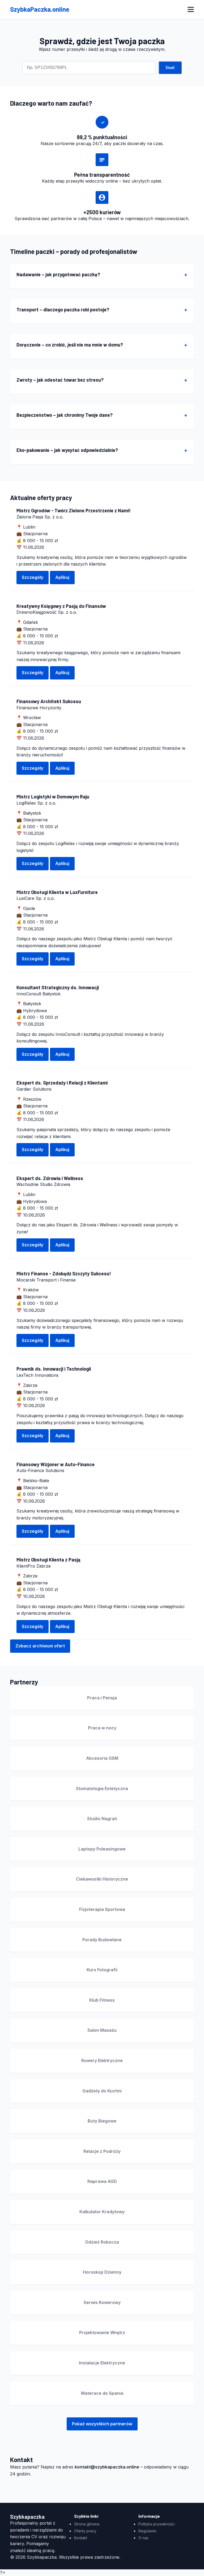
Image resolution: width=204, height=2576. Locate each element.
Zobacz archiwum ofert (40, 1646)
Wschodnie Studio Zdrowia (43, 1184)
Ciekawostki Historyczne (102, 1879)
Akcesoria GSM (102, 1758)
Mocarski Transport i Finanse (46, 1280)
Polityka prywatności (156, 2524)
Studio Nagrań (102, 1819)
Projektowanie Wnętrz (102, 2332)
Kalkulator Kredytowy (102, 2212)
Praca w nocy (102, 1728)
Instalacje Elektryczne (102, 2363)
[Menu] (191, 9)
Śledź (170, 68)
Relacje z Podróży (102, 2151)
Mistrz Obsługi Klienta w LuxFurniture (57, 892)
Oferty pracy (85, 2531)
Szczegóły (33, 577)
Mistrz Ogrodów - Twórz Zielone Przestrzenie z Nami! (74, 510)
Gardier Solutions (34, 1089)
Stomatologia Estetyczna (102, 1788)
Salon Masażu (102, 2030)
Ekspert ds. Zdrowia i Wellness (50, 1178)
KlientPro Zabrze (34, 1566)
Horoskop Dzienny (102, 2272)
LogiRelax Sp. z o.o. (36, 803)
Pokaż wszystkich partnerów (102, 2424)
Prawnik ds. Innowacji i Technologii (54, 1369)
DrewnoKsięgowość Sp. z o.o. (47, 612)
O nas (143, 2538)
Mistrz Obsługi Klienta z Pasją (48, 1560)
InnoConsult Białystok (39, 994)
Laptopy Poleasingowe (102, 1849)
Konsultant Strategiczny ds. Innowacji (58, 987)
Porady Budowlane (102, 1940)
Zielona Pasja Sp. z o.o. (40, 517)
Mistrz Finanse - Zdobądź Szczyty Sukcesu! (64, 1273)
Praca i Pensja (102, 1698)
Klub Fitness (102, 2000)
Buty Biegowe (102, 2121)
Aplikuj (62, 577)
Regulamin (147, 2531)
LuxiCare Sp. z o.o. (36, 898)
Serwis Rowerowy (102, 2302)
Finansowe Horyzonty (39, 708)
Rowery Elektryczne (102, 2060)
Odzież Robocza (102, 2242)
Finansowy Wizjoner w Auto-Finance (56, 1464)
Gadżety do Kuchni (102, 2091)
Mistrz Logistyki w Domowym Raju (53, 797)
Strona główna (87, 2524)
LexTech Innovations (37, 1375)
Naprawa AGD (102, 2181)
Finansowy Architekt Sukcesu (49, 701)
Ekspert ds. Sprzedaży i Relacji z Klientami (62, 1083)
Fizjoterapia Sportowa (102, 1909)
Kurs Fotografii (102, 1970)
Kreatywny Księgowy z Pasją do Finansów (61, 606)
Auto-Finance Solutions (40, 1470)
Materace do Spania (102, 2393)
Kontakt (81, 2538)
